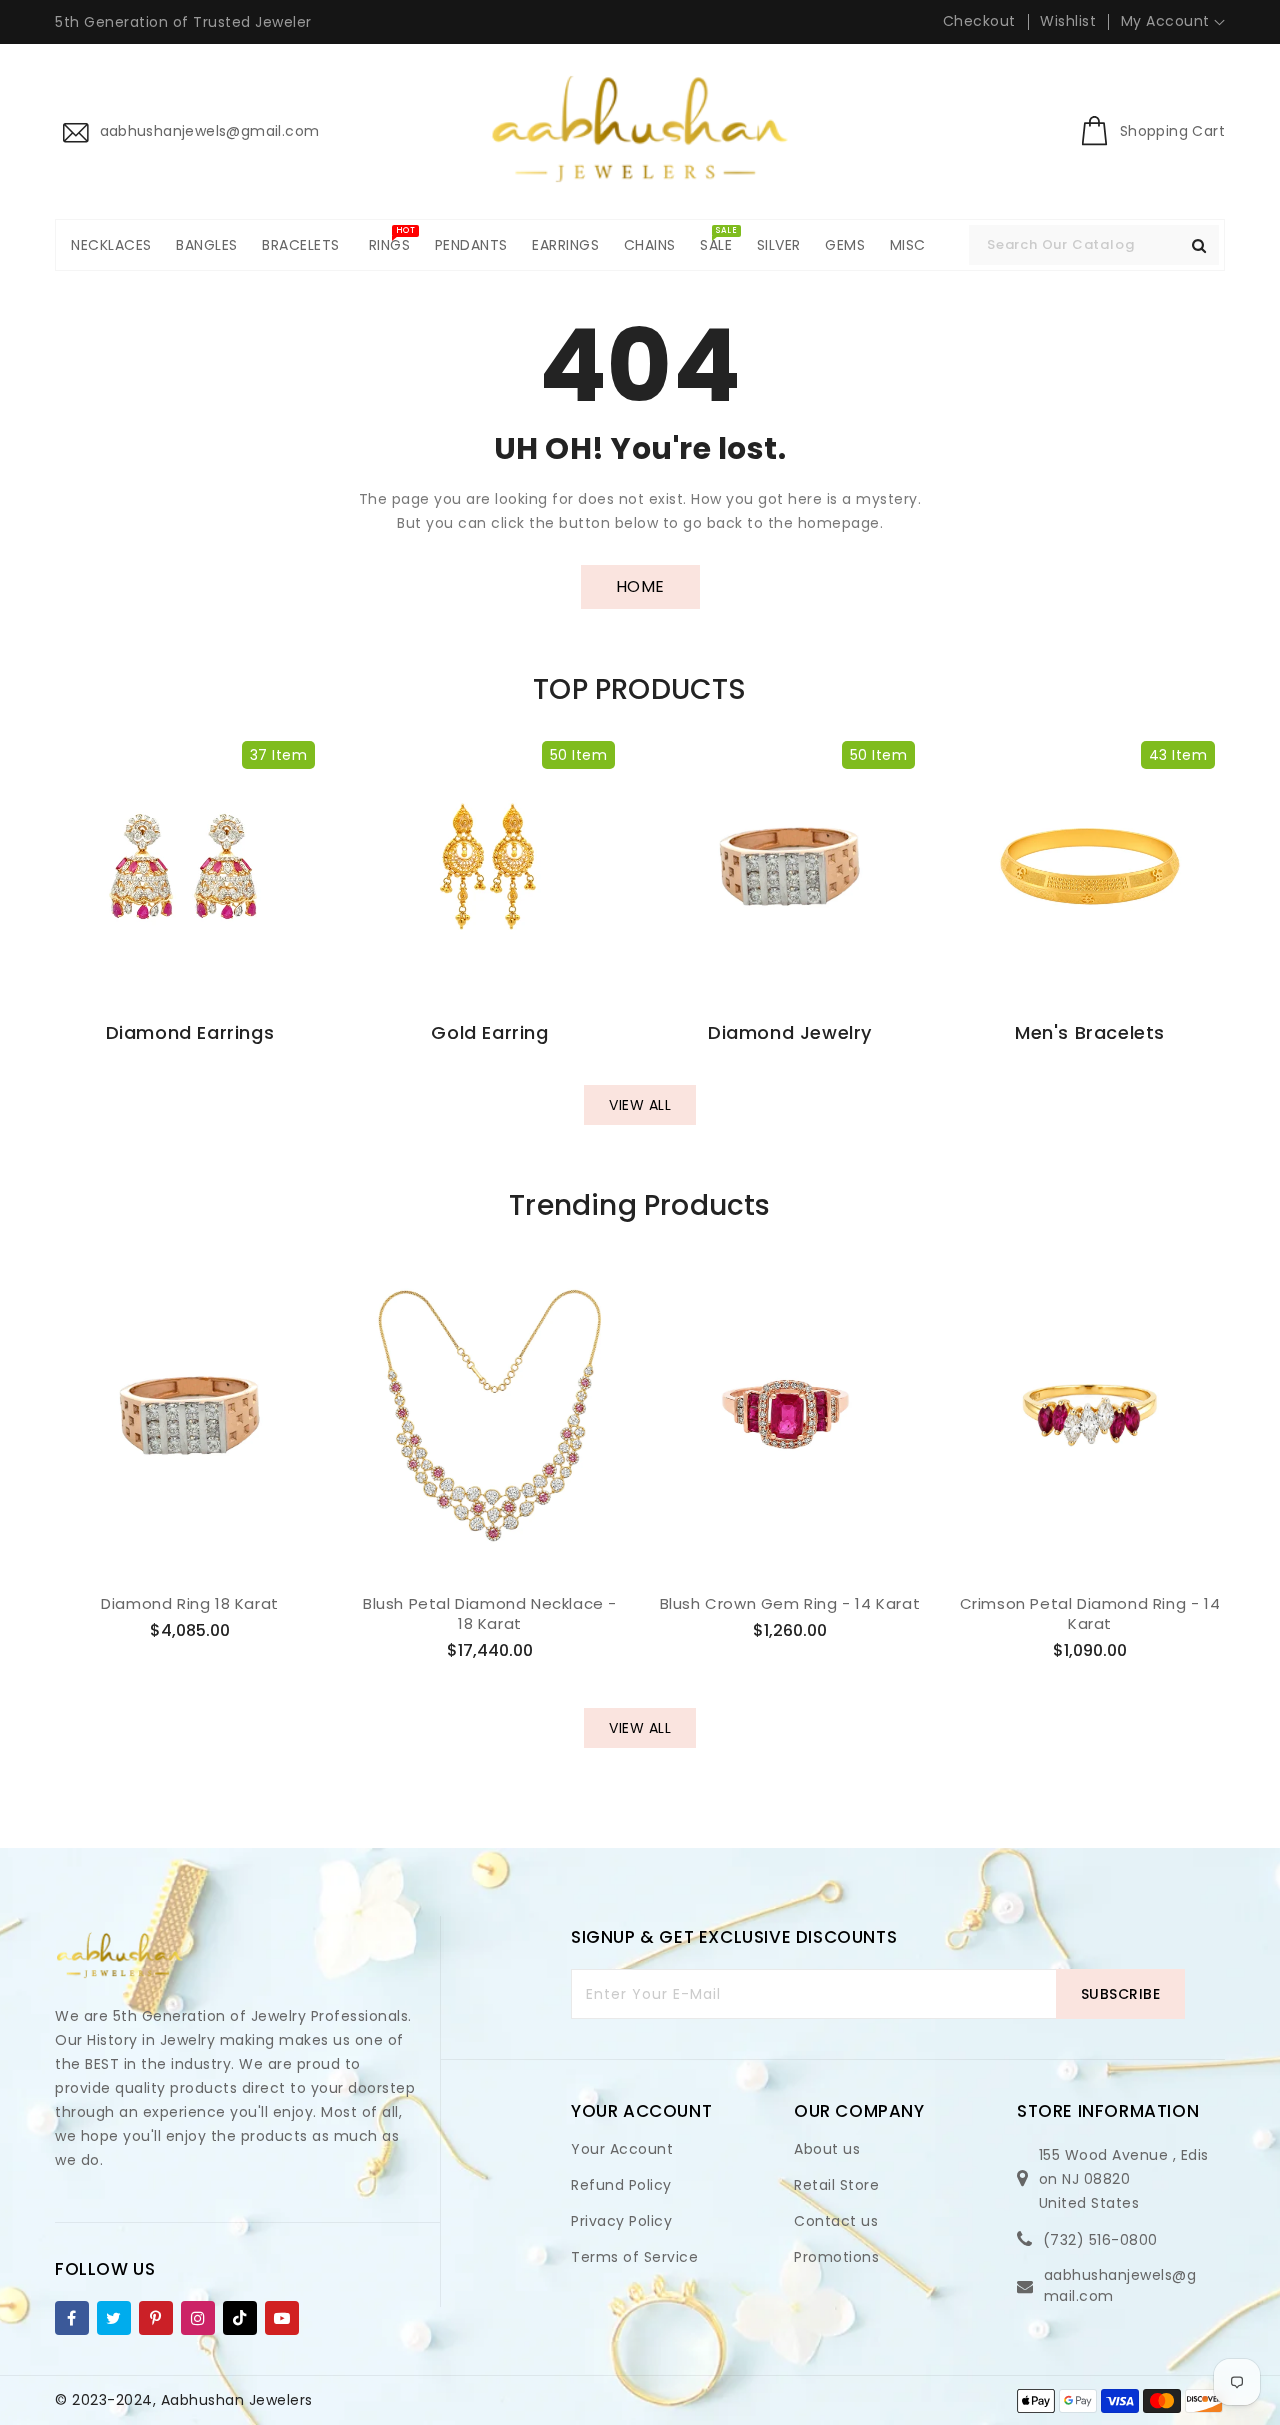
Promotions (836, 2257)
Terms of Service (634, 2257)
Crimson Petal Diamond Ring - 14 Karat (1090, 1613)
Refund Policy (621, 2185)
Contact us (836, 2221)
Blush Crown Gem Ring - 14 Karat (790, 1604)
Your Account (622, 2149)
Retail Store (836, 2185)
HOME (640, 586)
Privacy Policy (621, 2221)
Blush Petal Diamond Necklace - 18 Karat (490, 1613)
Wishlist (1068, 21)
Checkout (979, 21)
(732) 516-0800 (1100, 2240)
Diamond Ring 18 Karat (190, 1604)
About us (827, 2149)
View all (640, 1105)
